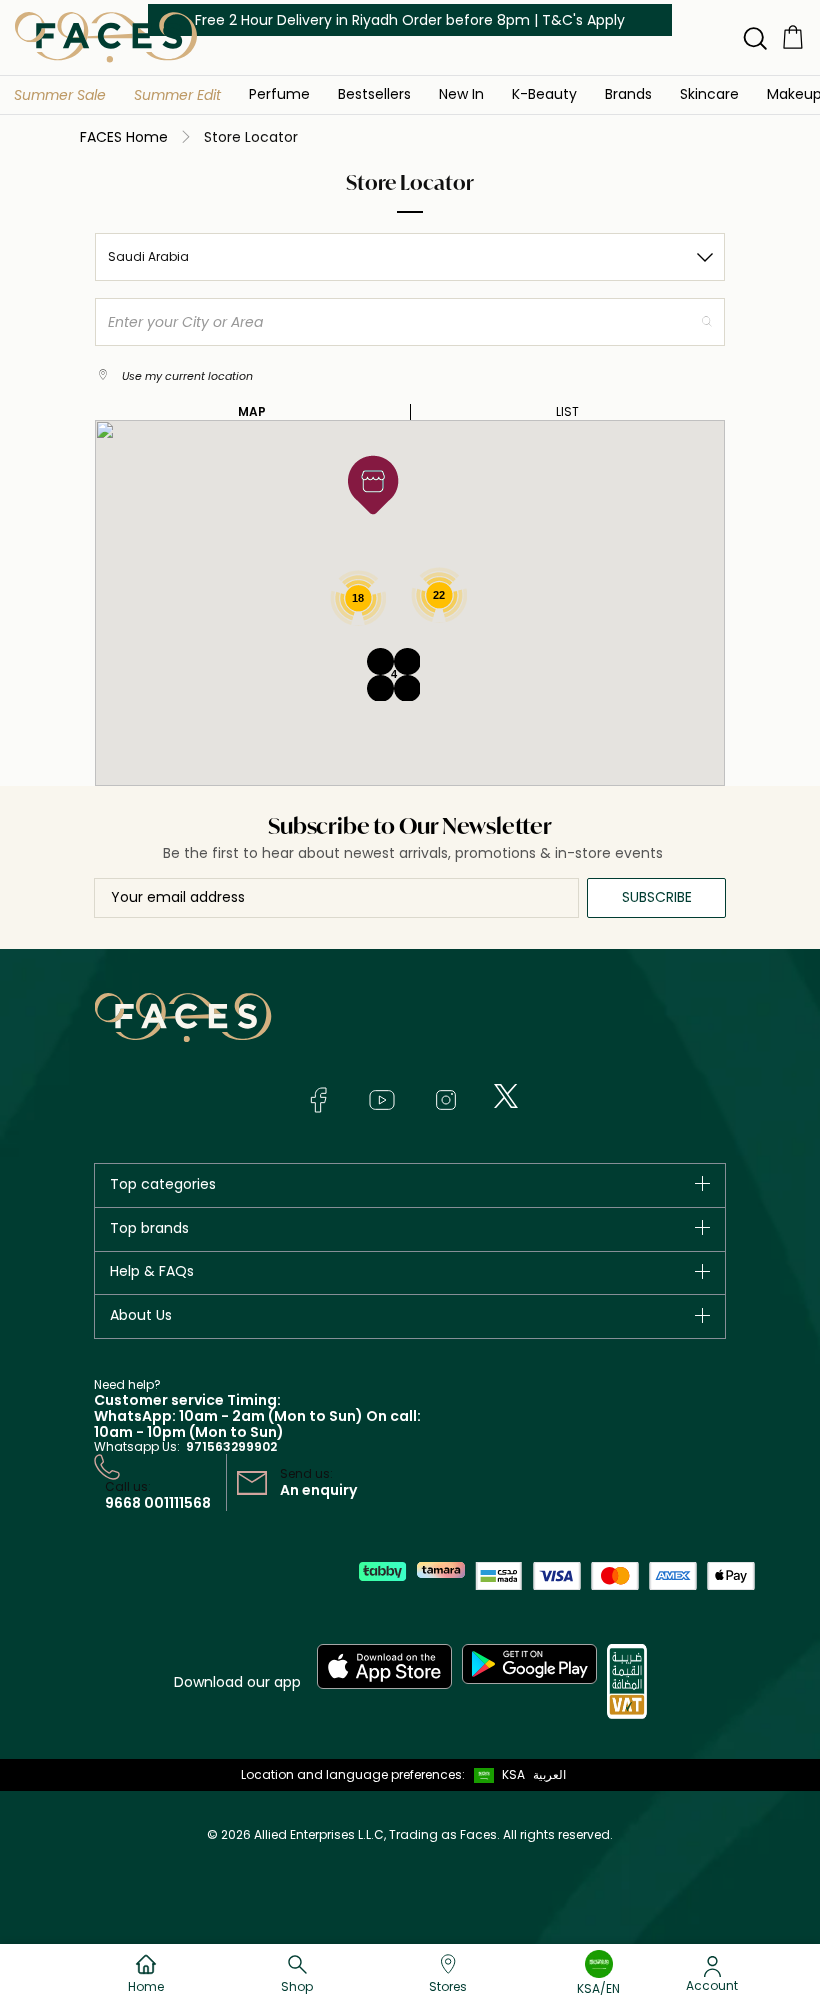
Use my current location (186, 376)
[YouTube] (382, 1100)
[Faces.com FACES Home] (106, 36)
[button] (60, 95)
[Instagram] (446, 1100)
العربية (549, 1774)
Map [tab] (252, 412)
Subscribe (657, 897)
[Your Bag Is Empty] (793, 36)
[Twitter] (506, 1096)
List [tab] (567, 412)
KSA (513, 1774)
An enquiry (318, 1490)
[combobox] (410, 257)
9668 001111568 (158, 1503)
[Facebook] (318, 1100)
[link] (628, 93)
